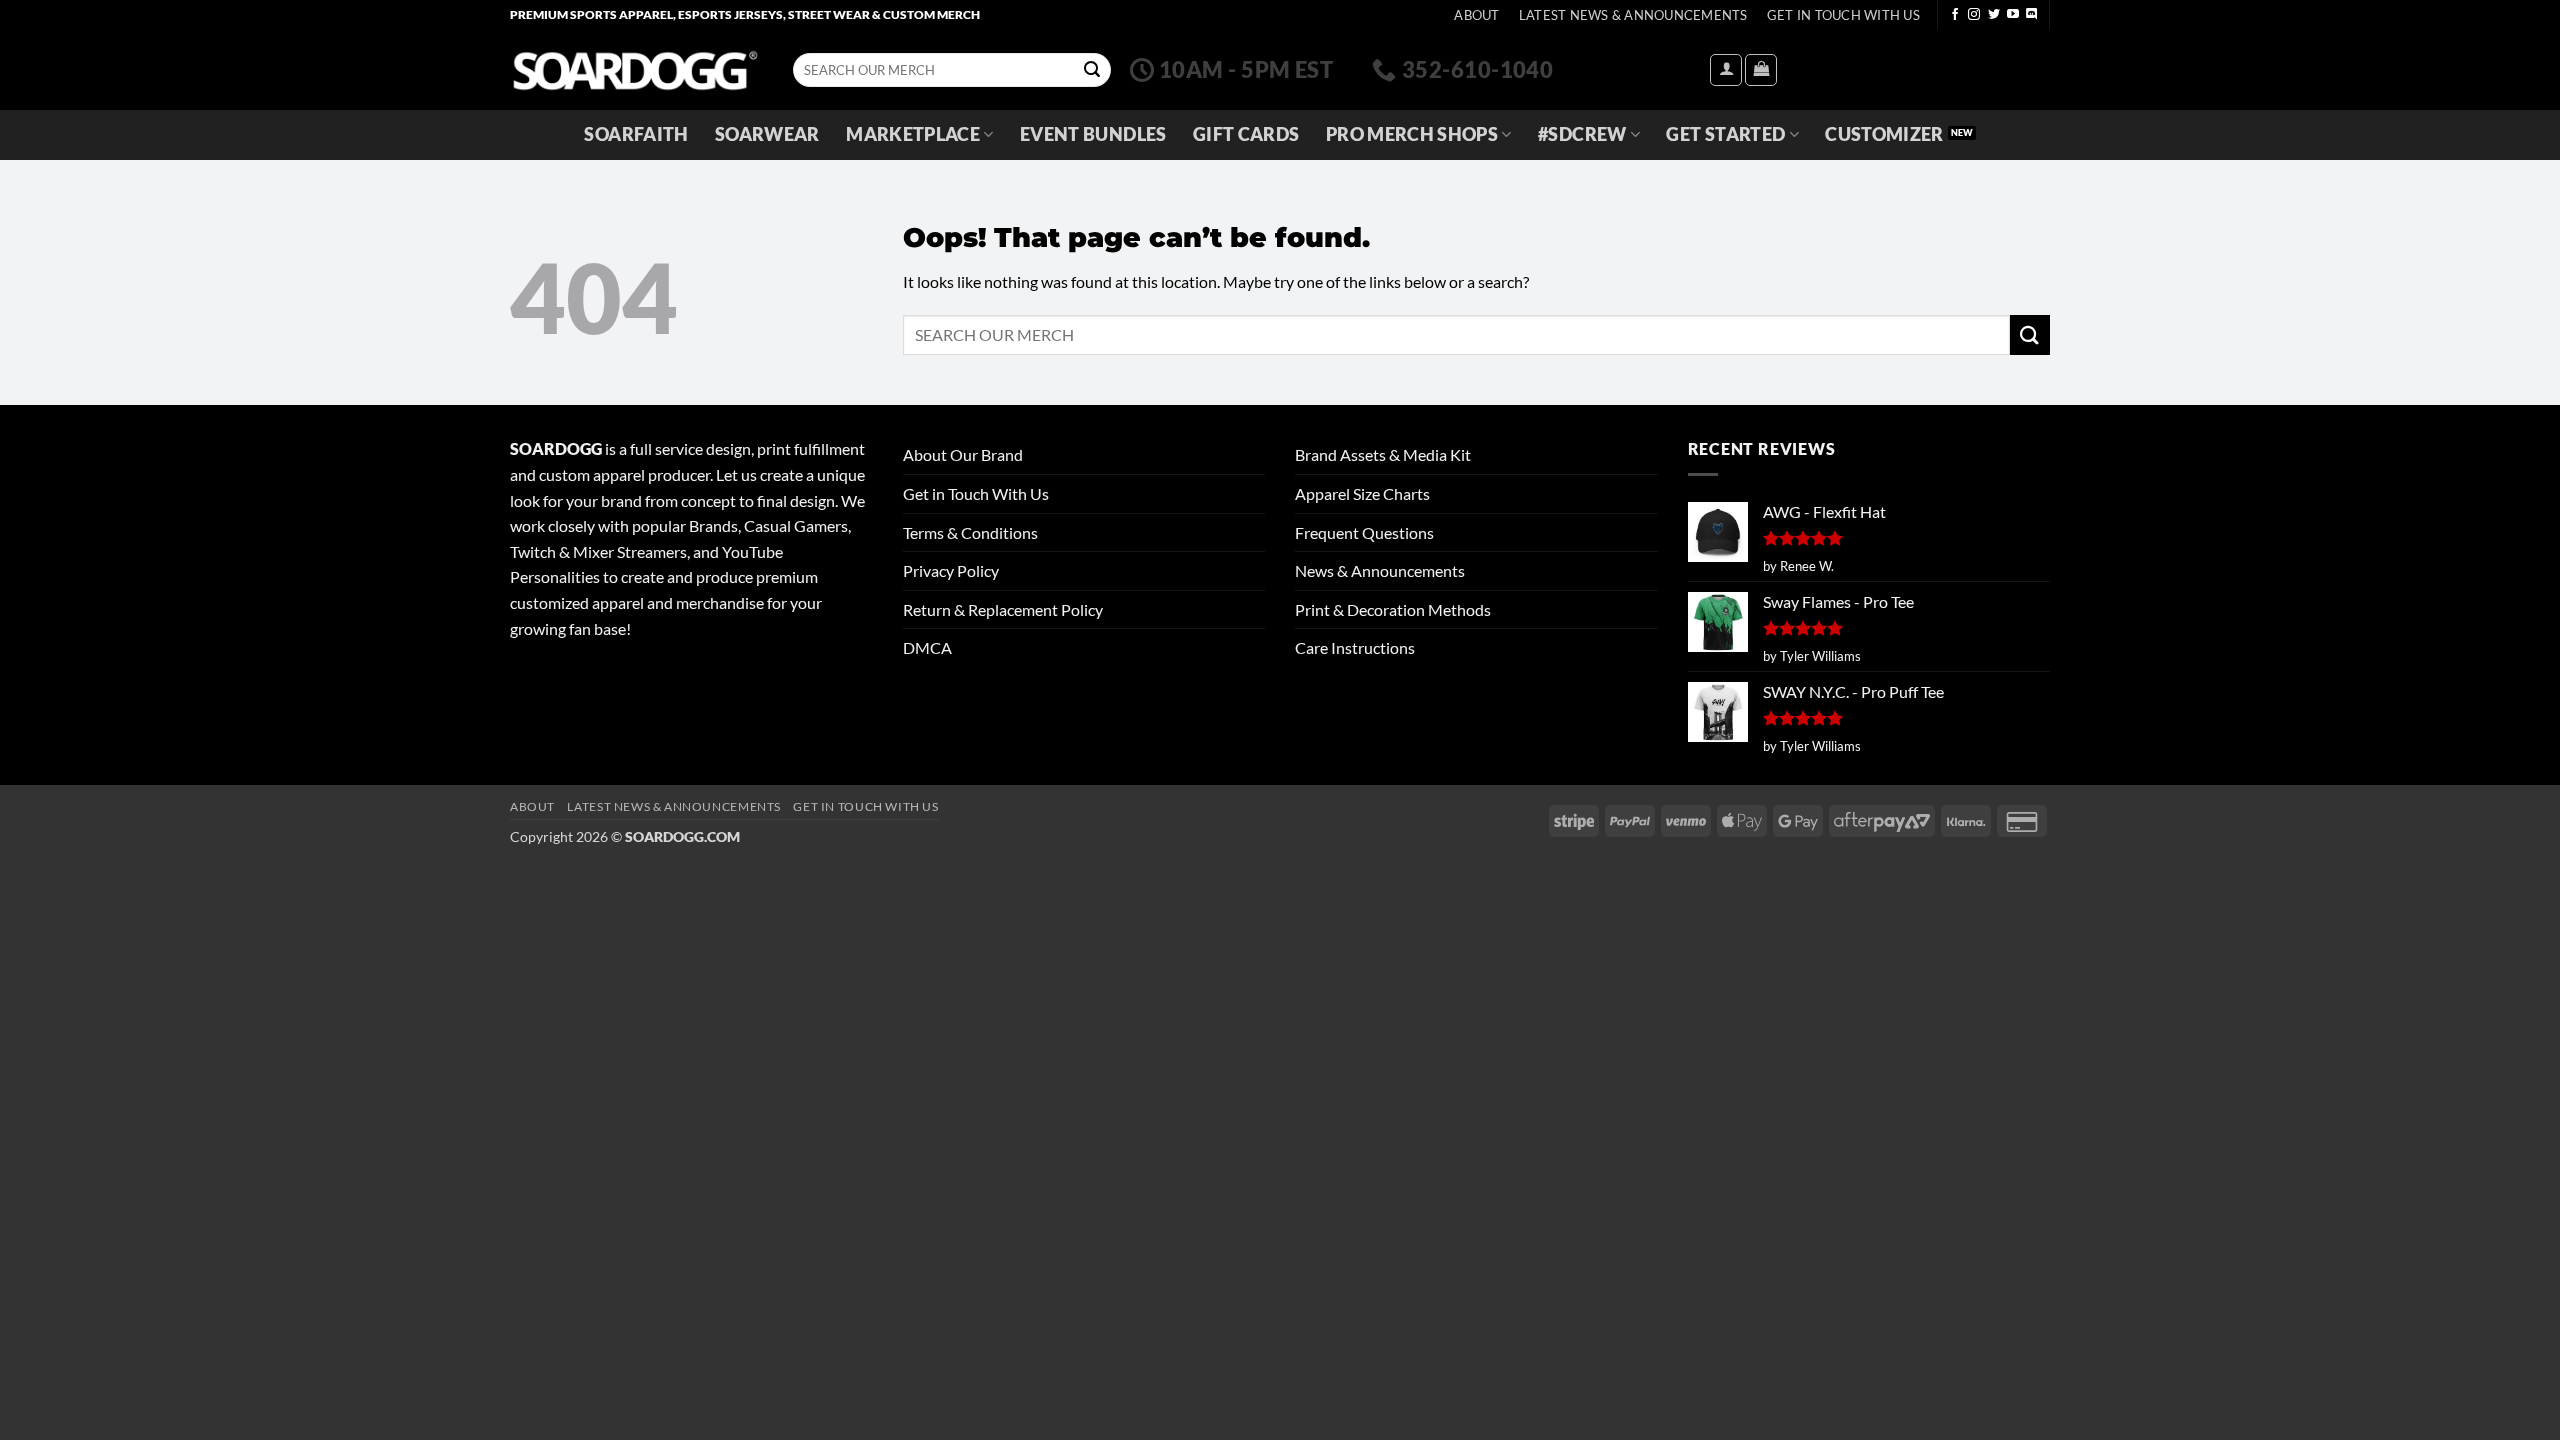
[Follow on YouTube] (2013, 15)
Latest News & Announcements (1633, 15)
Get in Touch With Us (976, 493)
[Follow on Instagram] (1974, 15)
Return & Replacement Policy (1003, 609)
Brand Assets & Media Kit (1383, 454)
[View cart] (1761, 70)
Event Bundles (1093, 134)
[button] (1726, 70)
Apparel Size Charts (1362, 493)
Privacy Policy (951, 570)
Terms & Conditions (970, 532)
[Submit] (1092, 70)
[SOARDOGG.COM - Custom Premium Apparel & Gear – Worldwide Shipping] (635, 69)
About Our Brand (963, 454)
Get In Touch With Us (1843, 15)
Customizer (1884, 134)
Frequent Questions (1364, 532)
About (1476, 15)
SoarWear (767, 134)
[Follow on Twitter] (1994, 15)
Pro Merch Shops (1412, 134)
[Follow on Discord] (2032, 15)
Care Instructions (1355, 647)
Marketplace (913, 134)
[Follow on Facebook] (1955, 15)
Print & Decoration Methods (1393, 609)
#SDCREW (1582, 134)
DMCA (927, 647)
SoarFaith (636, 134)
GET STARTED (1725, 134)
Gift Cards (1246, 134)
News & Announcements (1380, 570)
